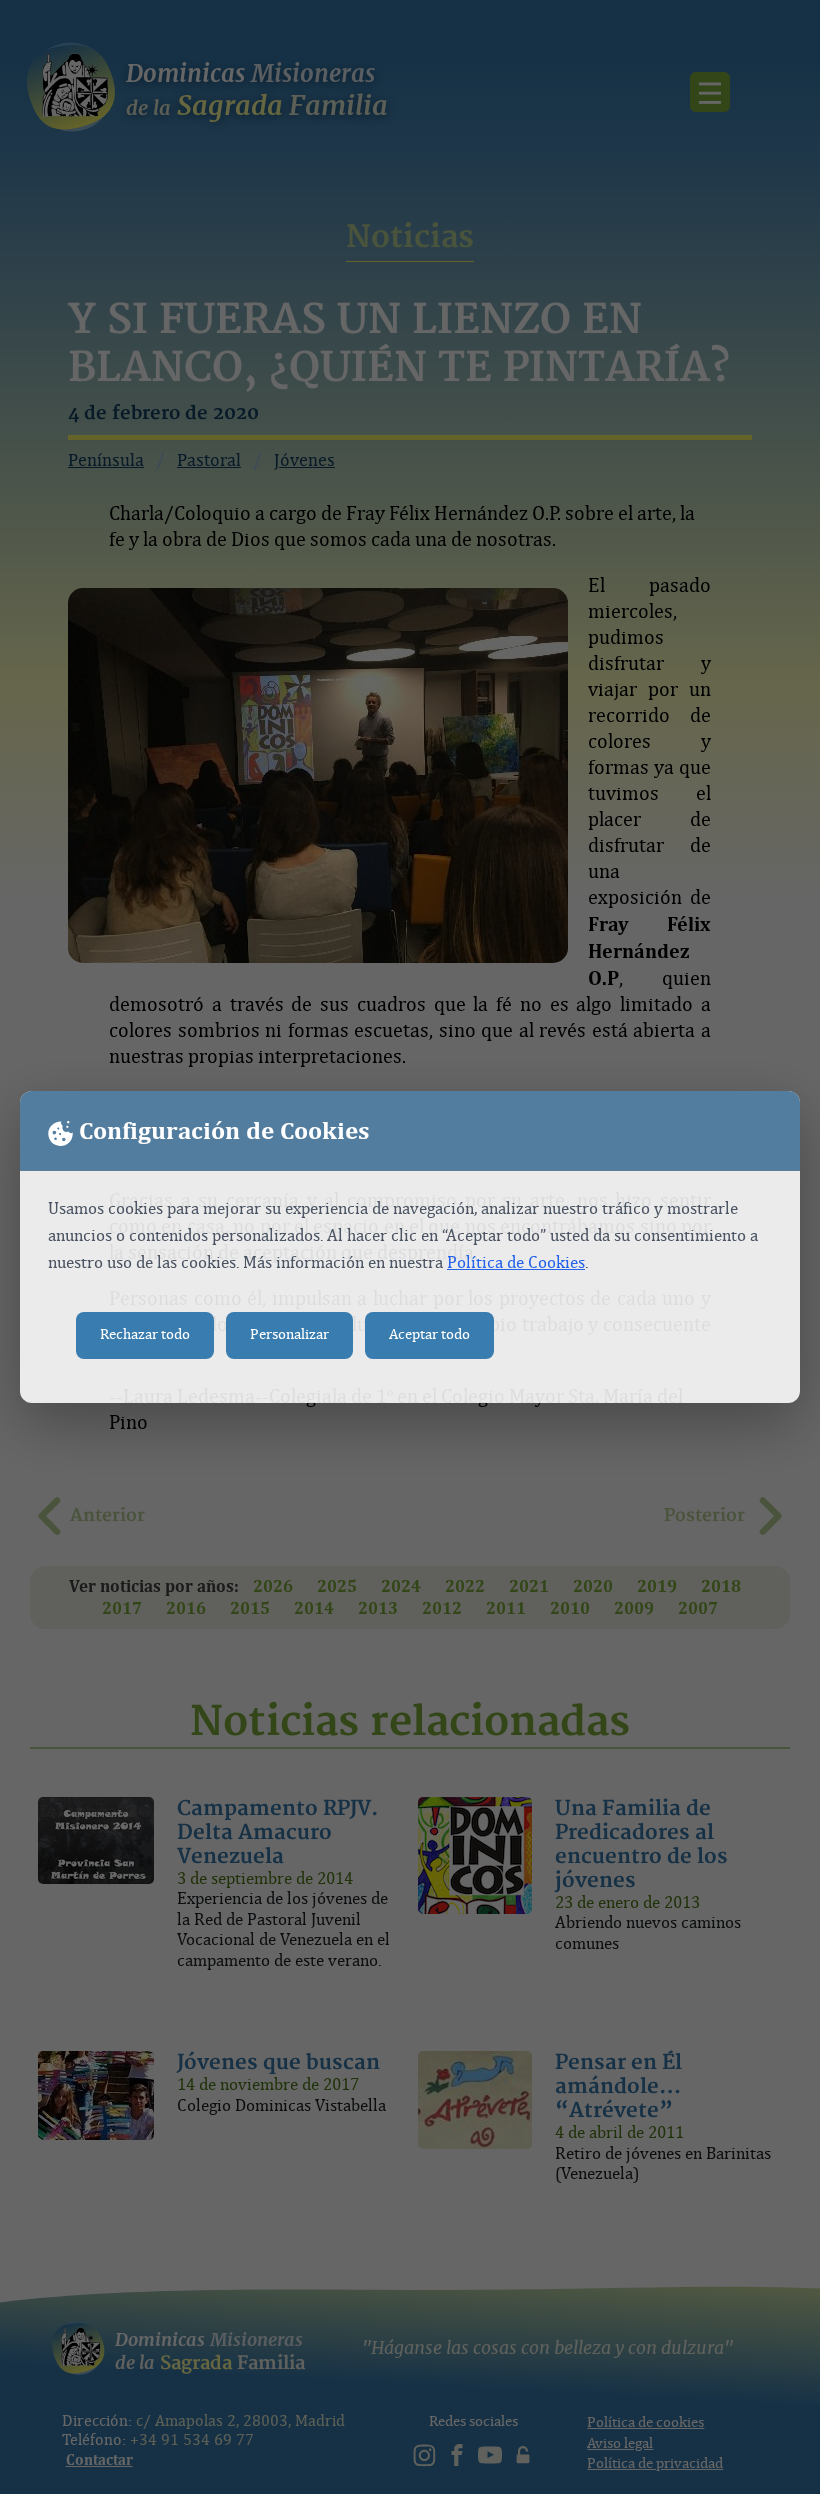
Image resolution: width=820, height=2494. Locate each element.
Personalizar (289, 1334)
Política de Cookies (516, 1262)
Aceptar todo (429, 1334)
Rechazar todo (145, 1334)
